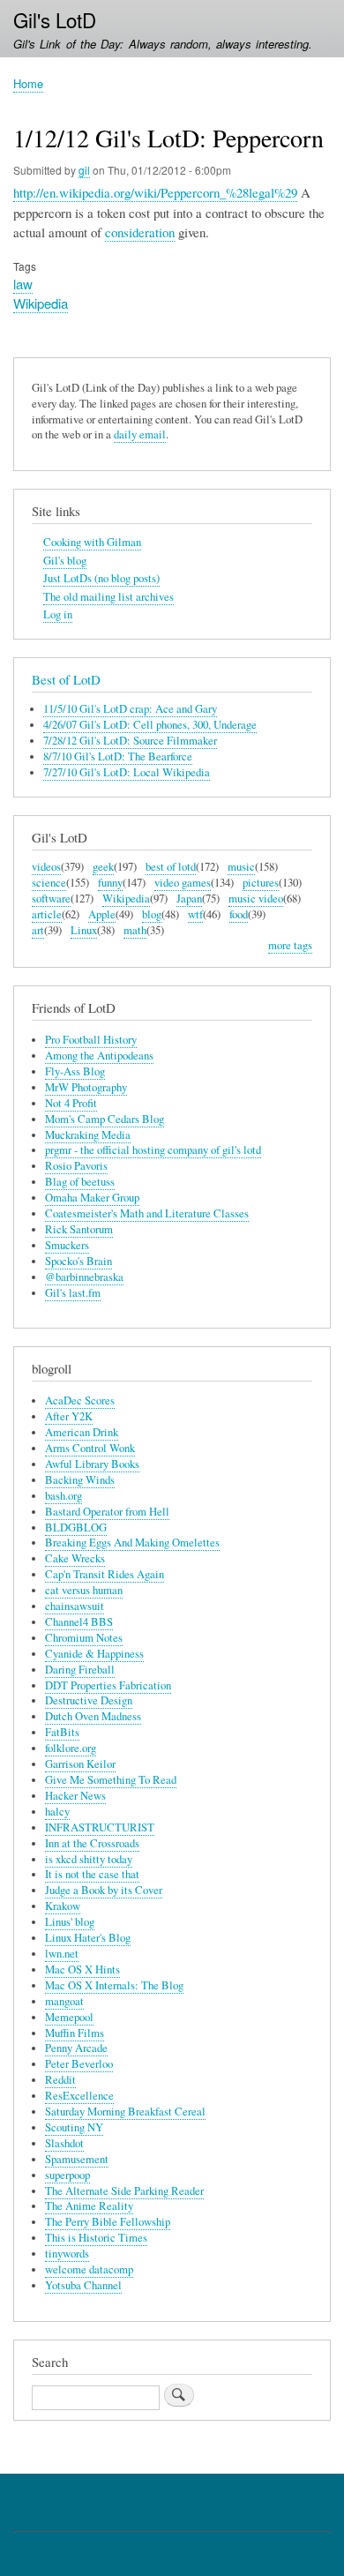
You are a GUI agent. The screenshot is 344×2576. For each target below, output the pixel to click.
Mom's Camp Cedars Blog (105, 1119)
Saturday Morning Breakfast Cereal (125, 2112)
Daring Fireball (80, 1670)
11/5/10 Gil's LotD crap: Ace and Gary (130, 709)
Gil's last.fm (73, 1293)
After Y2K (69, 1416)
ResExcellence (79, 2096)
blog (152, 914)
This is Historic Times (96, 2238)
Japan (189, 899)
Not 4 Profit (71, 1103)
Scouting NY (74, 2127)
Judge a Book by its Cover (104, 1890)
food (239, 914)
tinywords (67, 2254)
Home (28, 83)
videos (46, 867)
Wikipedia (41, 303)
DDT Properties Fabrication (108, 1685)
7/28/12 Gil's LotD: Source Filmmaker (130, 741)
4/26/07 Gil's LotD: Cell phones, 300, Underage (150, 725)
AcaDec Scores (80, 1400)
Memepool (69, 2017)
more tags (290, 945)
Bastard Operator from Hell (107, 1512)
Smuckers (67, 1245)
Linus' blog (70, 1922)
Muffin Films (75, 2033)
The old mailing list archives (108, 597)
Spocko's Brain (79, 1261)
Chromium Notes (84, 1638)
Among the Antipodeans (99, 1056)
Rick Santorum (79, 1229)
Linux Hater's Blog (88, 1938)
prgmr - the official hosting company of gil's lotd (153, 1150)
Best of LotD (66, 679)
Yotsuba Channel (83, 2285)
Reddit (60, 2080)
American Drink (82, 1432)
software (51, 899)
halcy (57, 1812)
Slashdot (64, 2143)
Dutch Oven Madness (93, 1716)
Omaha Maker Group (92, 1198)
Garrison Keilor (80, 1764)
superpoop (67, 2175)
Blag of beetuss (80, 1182)
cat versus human (84, 1590)
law (23, 284)
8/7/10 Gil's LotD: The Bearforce (118, 756)
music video (256, 899)
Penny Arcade (76, 2048)
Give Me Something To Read (111, 1780)
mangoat (64, 2001)
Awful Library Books (92, 1464)
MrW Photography (86, 1087)
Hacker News (75, 1796)
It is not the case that (92, 1874)
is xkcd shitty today (89, 1859)
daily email (140, 434)
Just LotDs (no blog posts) (101, 578)
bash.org (64, 1496)
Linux (84, 930)
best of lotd (171, 867)
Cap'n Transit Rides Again (105, 1574)
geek (103, 867)
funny (110, 883)
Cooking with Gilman (92, 542)
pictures (261, 883)
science (49, 883)
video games (183, 883)
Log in (58, 614)
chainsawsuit (75, 1606)
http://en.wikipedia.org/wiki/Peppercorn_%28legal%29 (155, 192)
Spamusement (77, 2159)
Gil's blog (65, 561)
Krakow (63, 1906)
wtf (195, 914)
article (47, 914)
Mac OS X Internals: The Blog (114, 1985)
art (38, 930)
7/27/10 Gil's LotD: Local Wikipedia (127, 772)
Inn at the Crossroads (92, 1843)
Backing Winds (80, 1480)
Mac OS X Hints (82, 1969)
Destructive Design (89, 1700)
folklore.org (71, 1748)
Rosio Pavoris (76, 1166)
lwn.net (62, 1954)
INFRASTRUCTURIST (100, 1827)
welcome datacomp (89, 2269)
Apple (102, 914)
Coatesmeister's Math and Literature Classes (147, 1213)
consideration (140, 232)
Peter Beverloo (79, 2064)
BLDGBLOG (76, 1528)
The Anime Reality (89, 2206)
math (135, 930)
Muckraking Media (88, 1135)
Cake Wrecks (75, 1558)
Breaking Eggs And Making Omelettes (132, 1543)
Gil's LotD (55, 19)
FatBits (62, 1732)
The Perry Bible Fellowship (108, 2222)
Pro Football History (91, 1040)
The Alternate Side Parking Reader (124, 2191)
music (241, 867)
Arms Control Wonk (90, 1448)
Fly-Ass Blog (75, 1071)
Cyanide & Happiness (94, 1654)
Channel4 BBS (79, 1622)
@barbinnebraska (84, 1277)
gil (84, 170)
